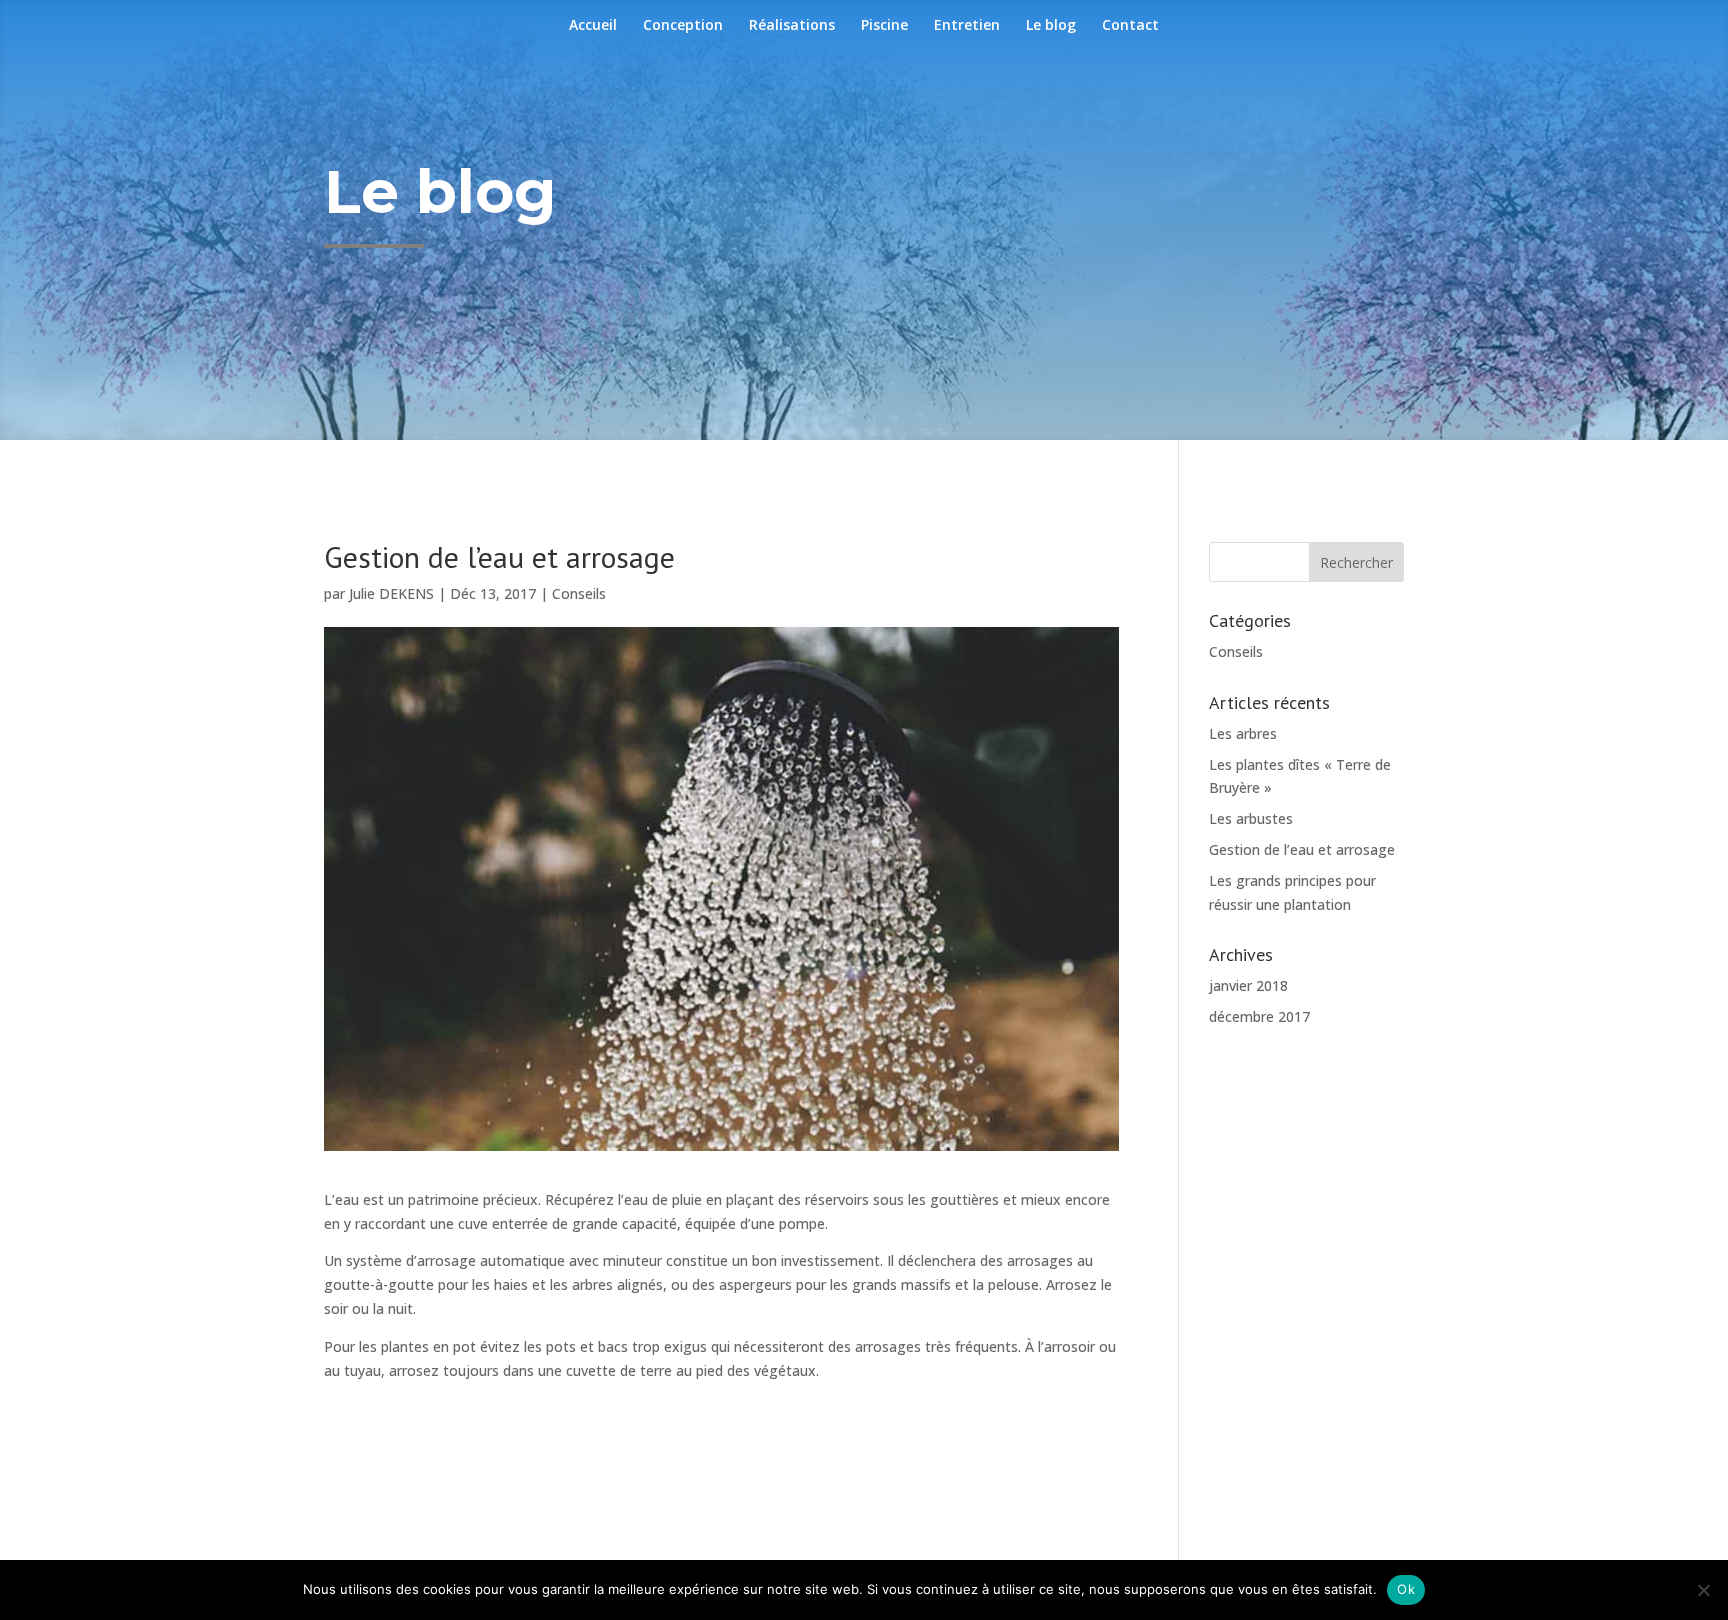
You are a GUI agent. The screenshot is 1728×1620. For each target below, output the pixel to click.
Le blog (1051, 26)
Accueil (593, 26)
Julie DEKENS (391, 593)
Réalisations (792, 26)
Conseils (579, 593)
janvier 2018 (1248, 985)
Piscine (884, 26)
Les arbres (1243, 733)
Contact (1130, 26)
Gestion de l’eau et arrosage (1302, 849)
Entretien (967, 26)
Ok (1406, 1589)
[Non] (1703, 1590)
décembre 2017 (1259, 1016)
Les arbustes (1251, 818)
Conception (683, 26)
